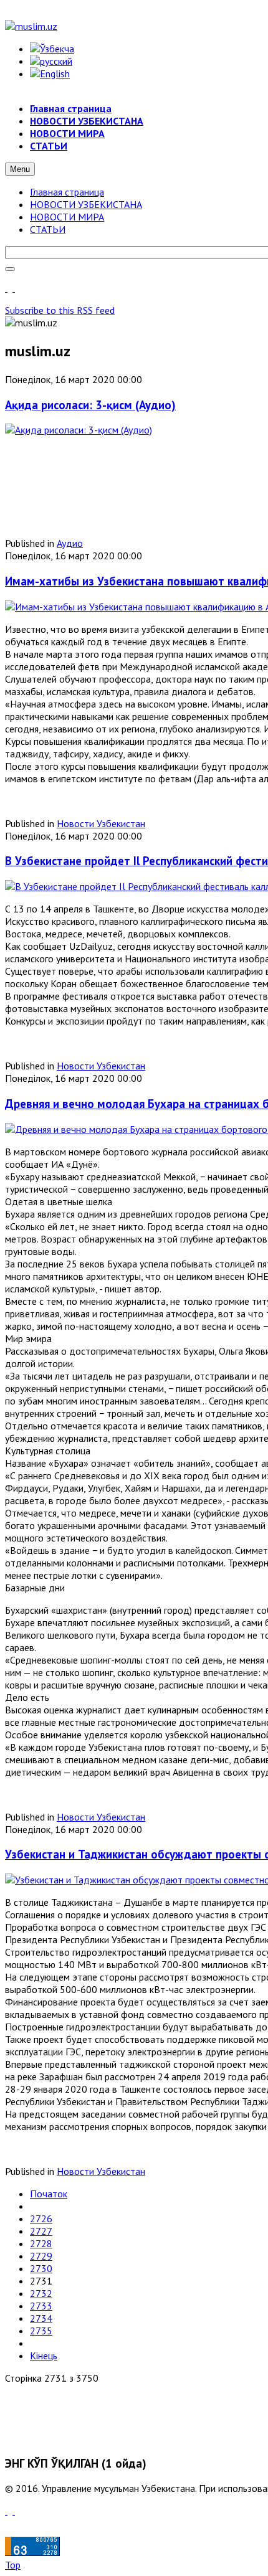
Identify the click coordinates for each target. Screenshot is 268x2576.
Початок (49, 2194)
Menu (20, 169)
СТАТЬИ (48, 229)
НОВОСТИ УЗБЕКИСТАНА (86, 204)
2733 (41, 2306)
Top (13, 2565)
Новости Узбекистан (101, 823)
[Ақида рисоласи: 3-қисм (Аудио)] (79, 430)
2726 (41, 2218)
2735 (41, 2331)
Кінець (44, 2356)
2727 (41, 2231)
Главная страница (67, 192)
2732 (41, 2293)
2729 (41, 2256)
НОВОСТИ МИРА (67, 217)
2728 (41, 2243)
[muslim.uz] (31, 26)
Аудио (70, 543)
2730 (41, 2268)
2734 (41, 2318)
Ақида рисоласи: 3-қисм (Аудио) (90, 405)
